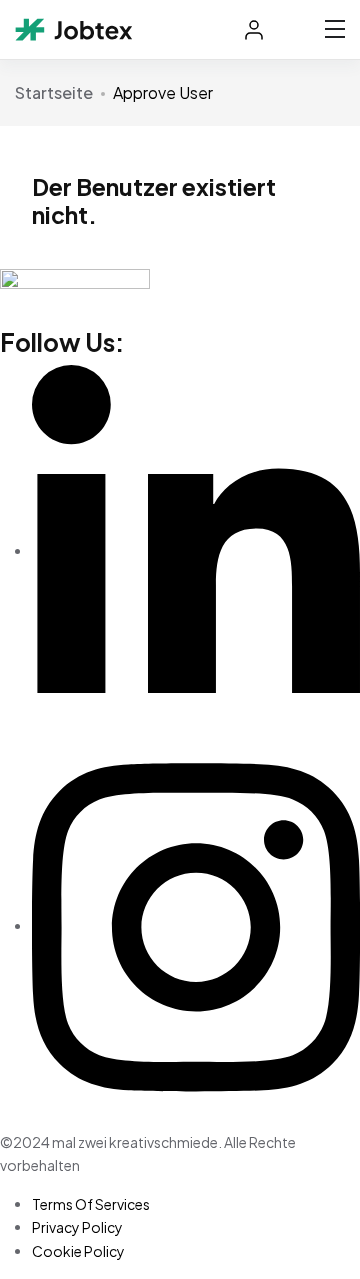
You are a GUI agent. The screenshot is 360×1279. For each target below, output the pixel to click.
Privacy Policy (77, 1227)
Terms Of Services (91, 1204)
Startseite (54, 92)
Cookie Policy (78, 1251)
